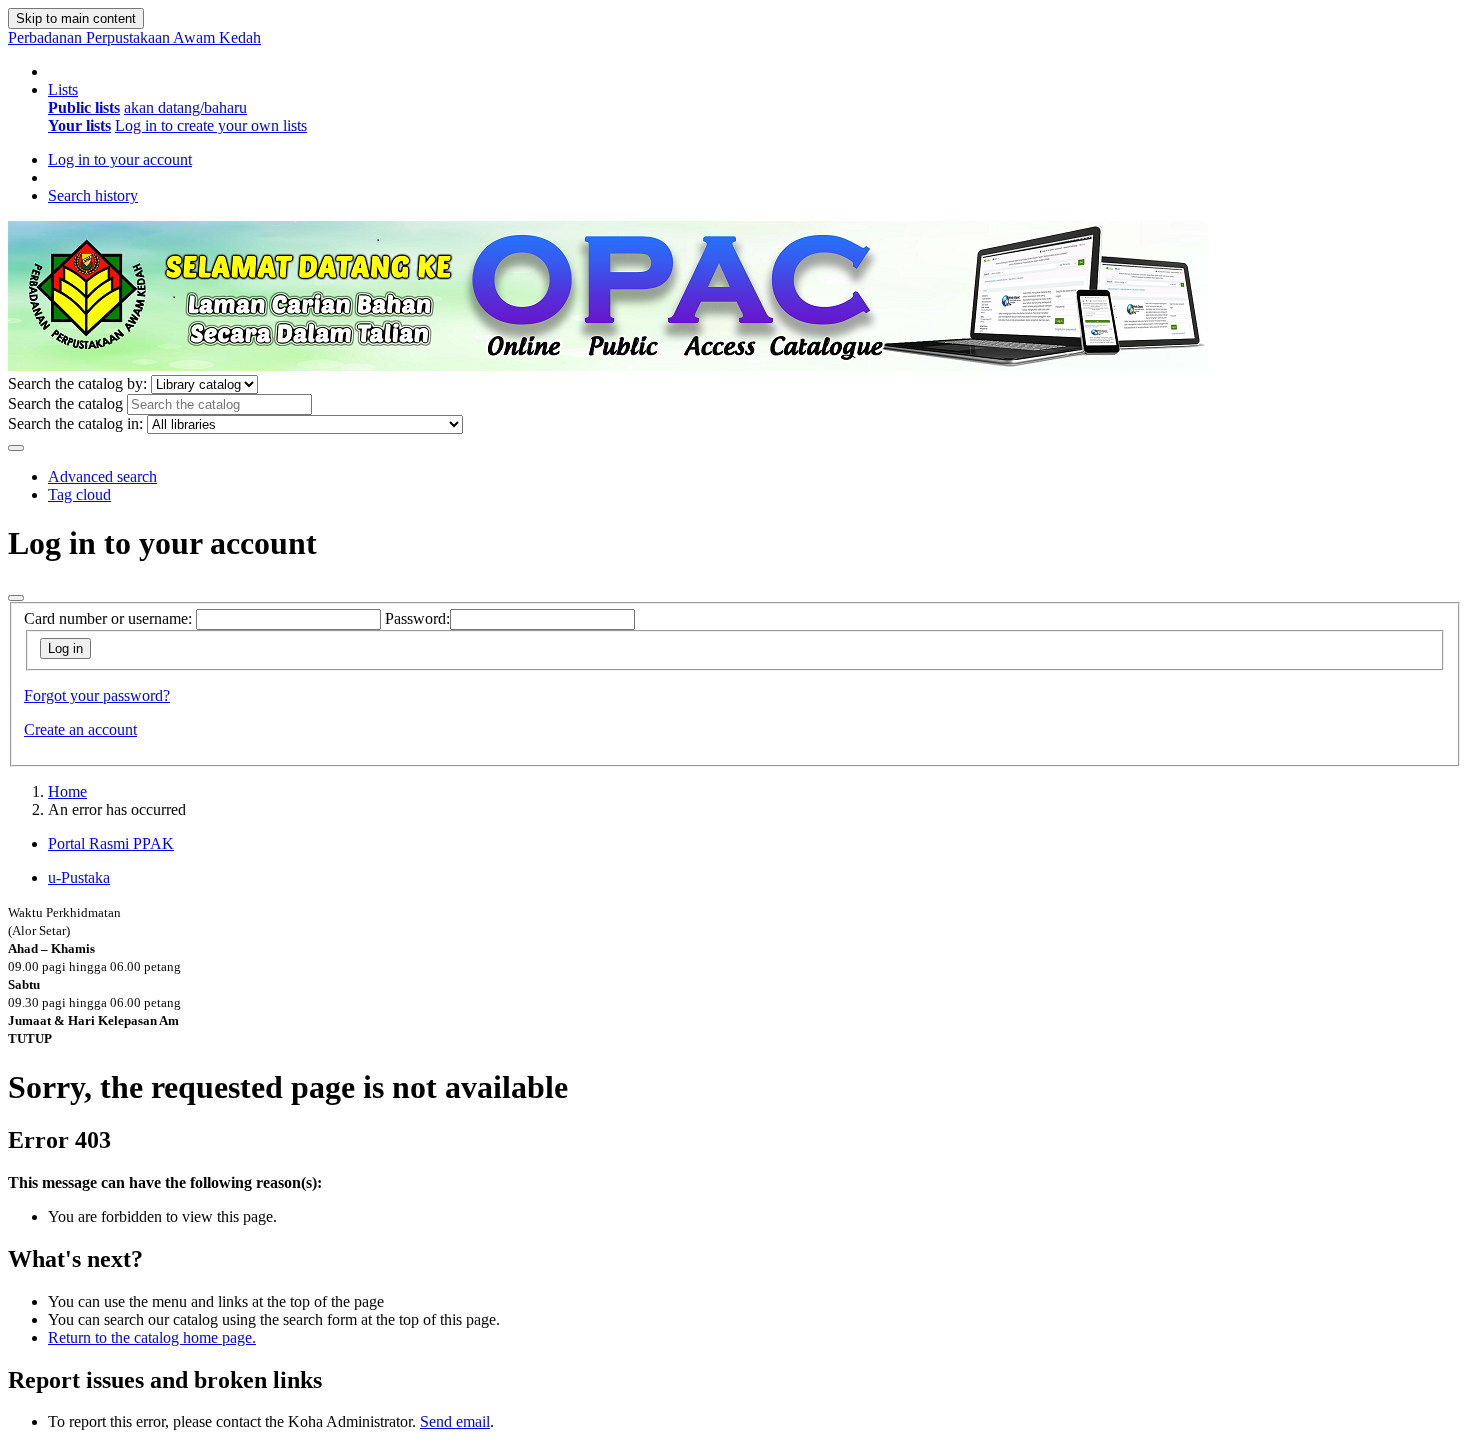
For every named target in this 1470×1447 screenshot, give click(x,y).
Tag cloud (79, 494)
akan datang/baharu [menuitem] (185, 107)
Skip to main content (76, 18)
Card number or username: (108, 618)
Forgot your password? (97, 695)
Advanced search (102, 476)
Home (67, 791)
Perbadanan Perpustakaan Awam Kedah (134, 37)
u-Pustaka (79, 877)
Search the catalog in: (75, 423)
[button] (63, 89)
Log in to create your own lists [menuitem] (211, 125)
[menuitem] (84, 107)
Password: (417, 618)
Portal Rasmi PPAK (111, 843)
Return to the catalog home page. (152, 1337)
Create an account (80, 729)
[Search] (16, 448)
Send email (455, 1421)
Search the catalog (65, 403)
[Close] (16, 598)
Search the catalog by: (77, 383)
